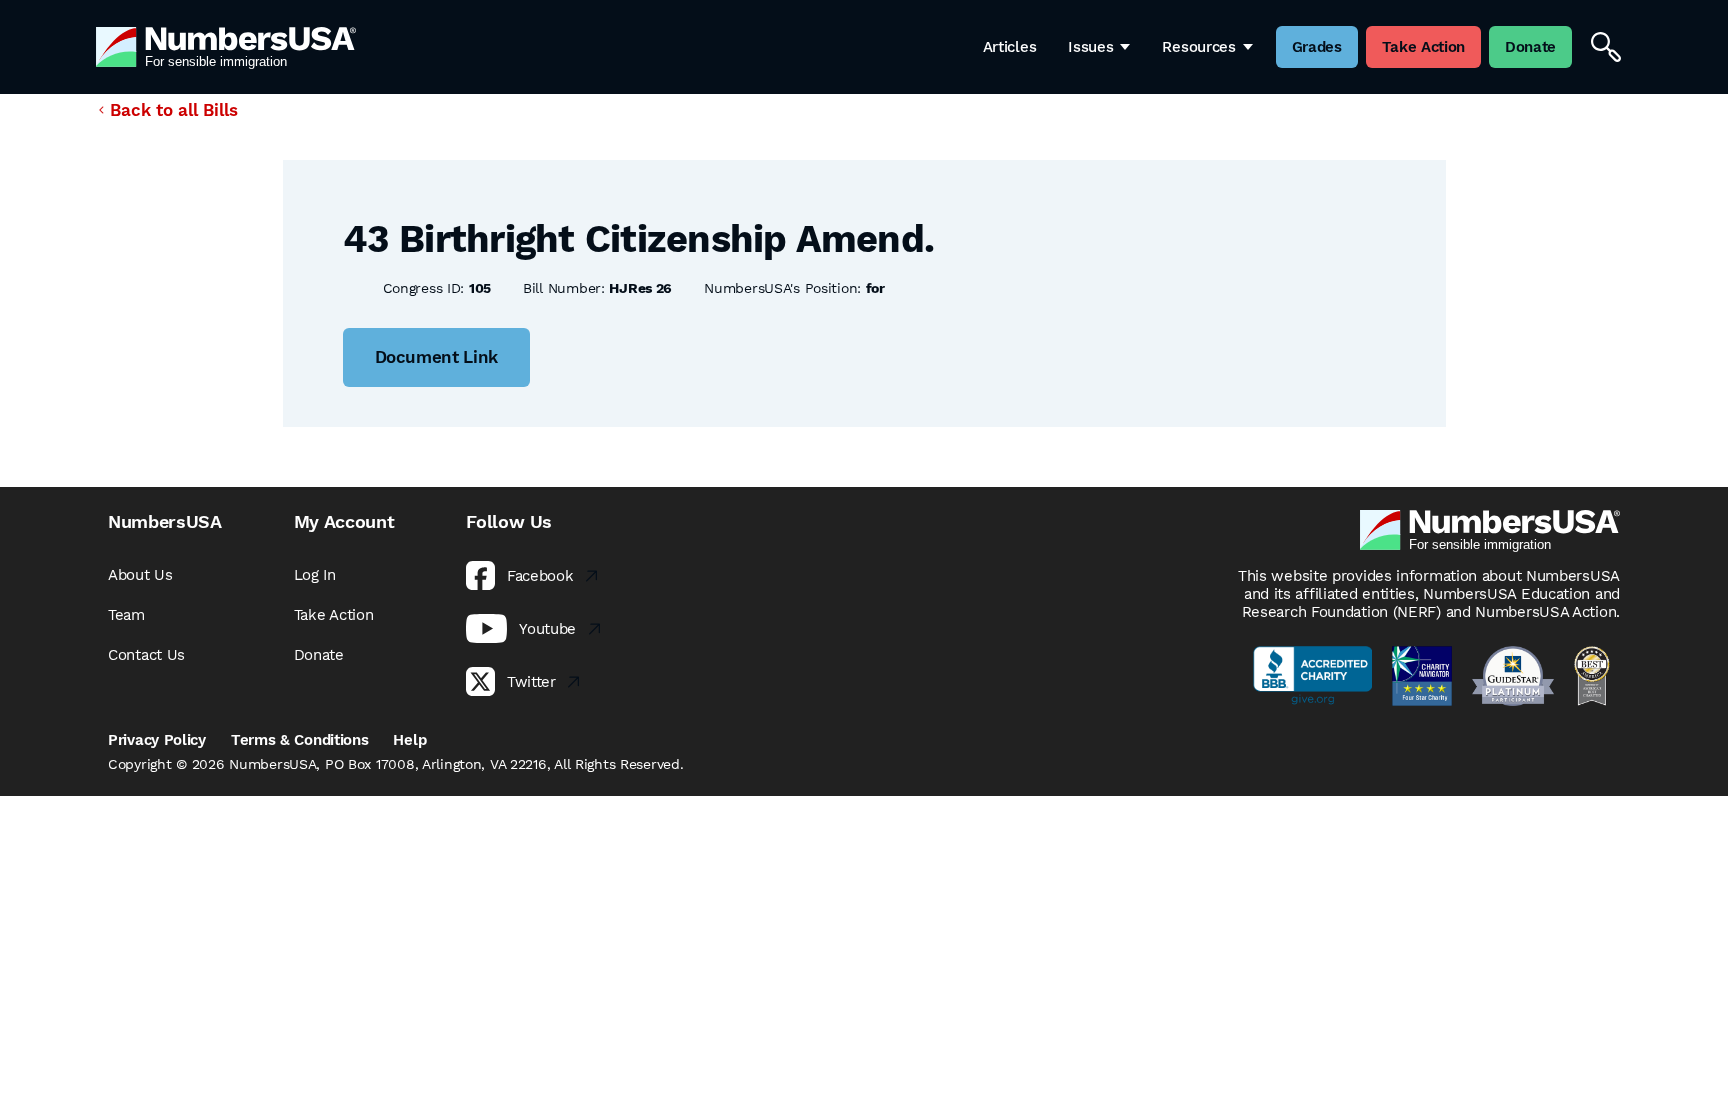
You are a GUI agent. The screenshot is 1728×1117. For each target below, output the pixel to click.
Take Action (334, 615)
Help (409, 740)
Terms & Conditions (300, 740)
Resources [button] (1198, 47)
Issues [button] (1090, 47)
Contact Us (146, 655)
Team (126, 615)
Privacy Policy (157, 740)
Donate (319, 655)
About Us (140, 575)
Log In (315, 575)
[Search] (1606, 47)
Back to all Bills (174, 110)
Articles (1010, 47)
